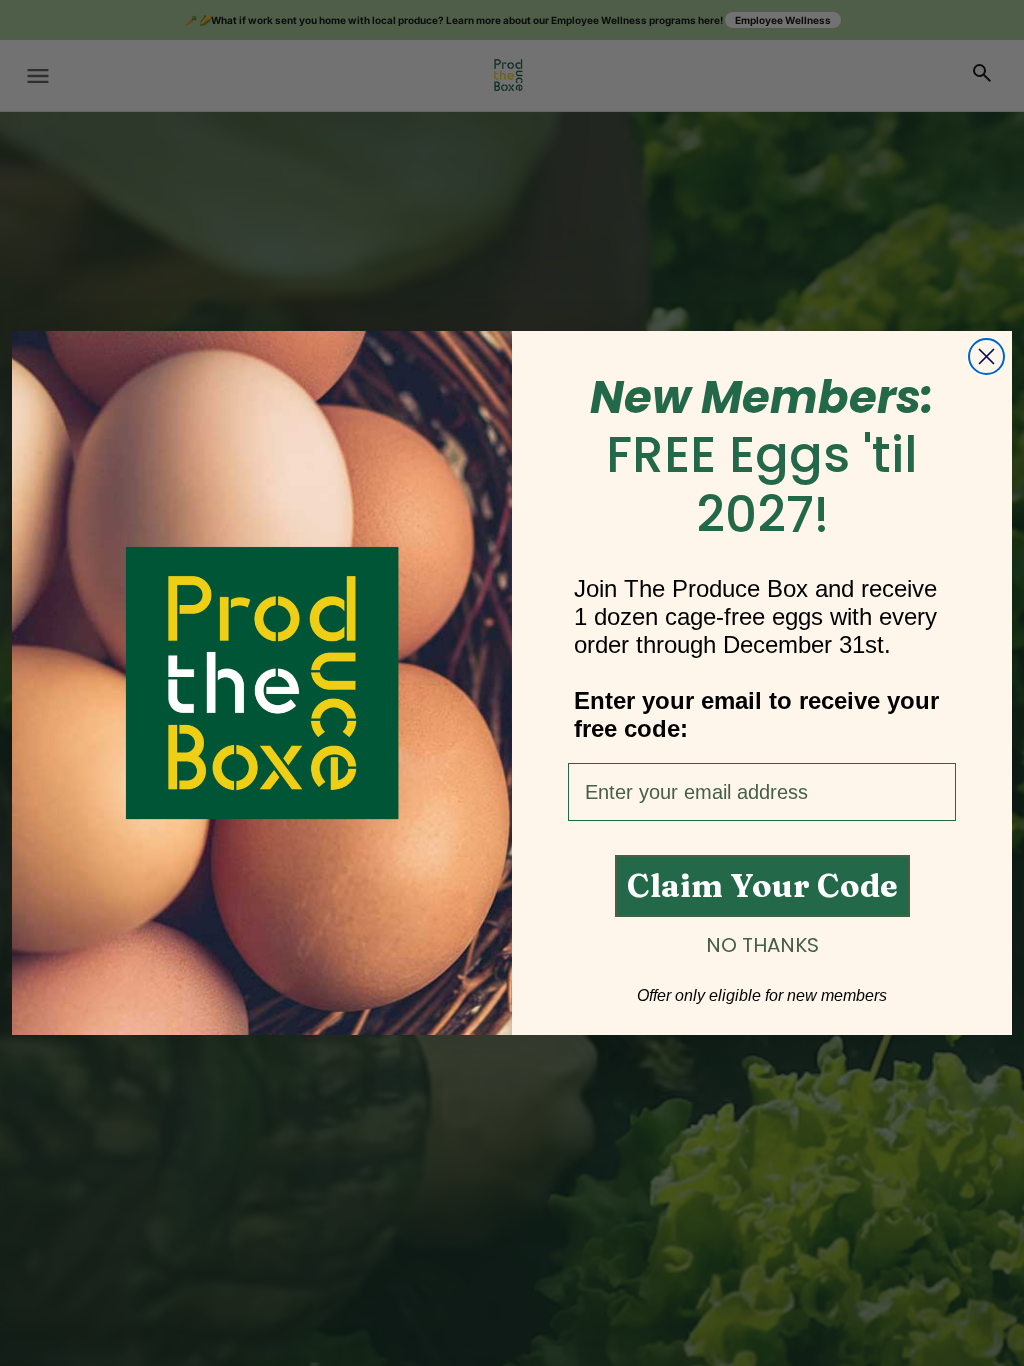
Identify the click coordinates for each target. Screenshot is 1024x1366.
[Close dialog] (986, 356)
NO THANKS (762, 945)
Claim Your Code (762, 885)
